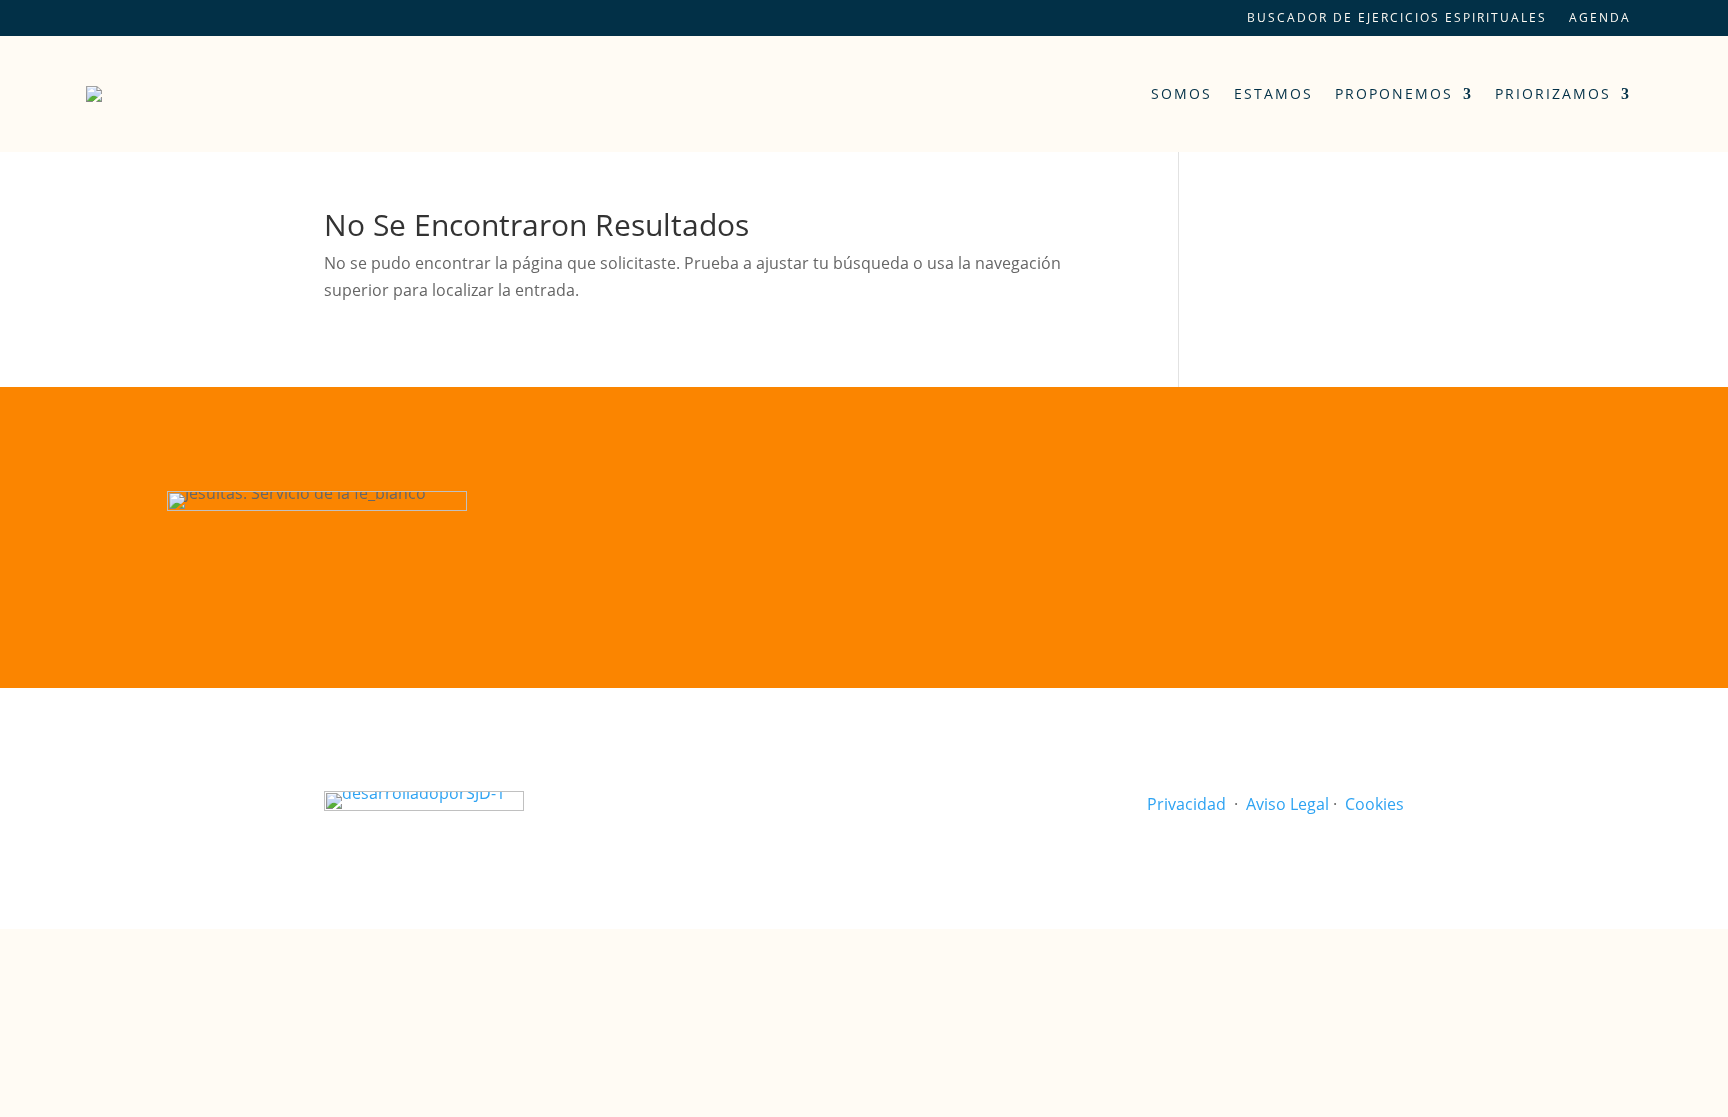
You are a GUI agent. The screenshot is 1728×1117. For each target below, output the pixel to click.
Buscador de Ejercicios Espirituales (1397, 18)
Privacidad (1186, 804)
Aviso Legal (1287, 804)
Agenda (1600, 18)
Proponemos (1394, 93)
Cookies (1374, 804)
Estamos (1273, 93)
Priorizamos (1553, 93)
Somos (1181, 93)
